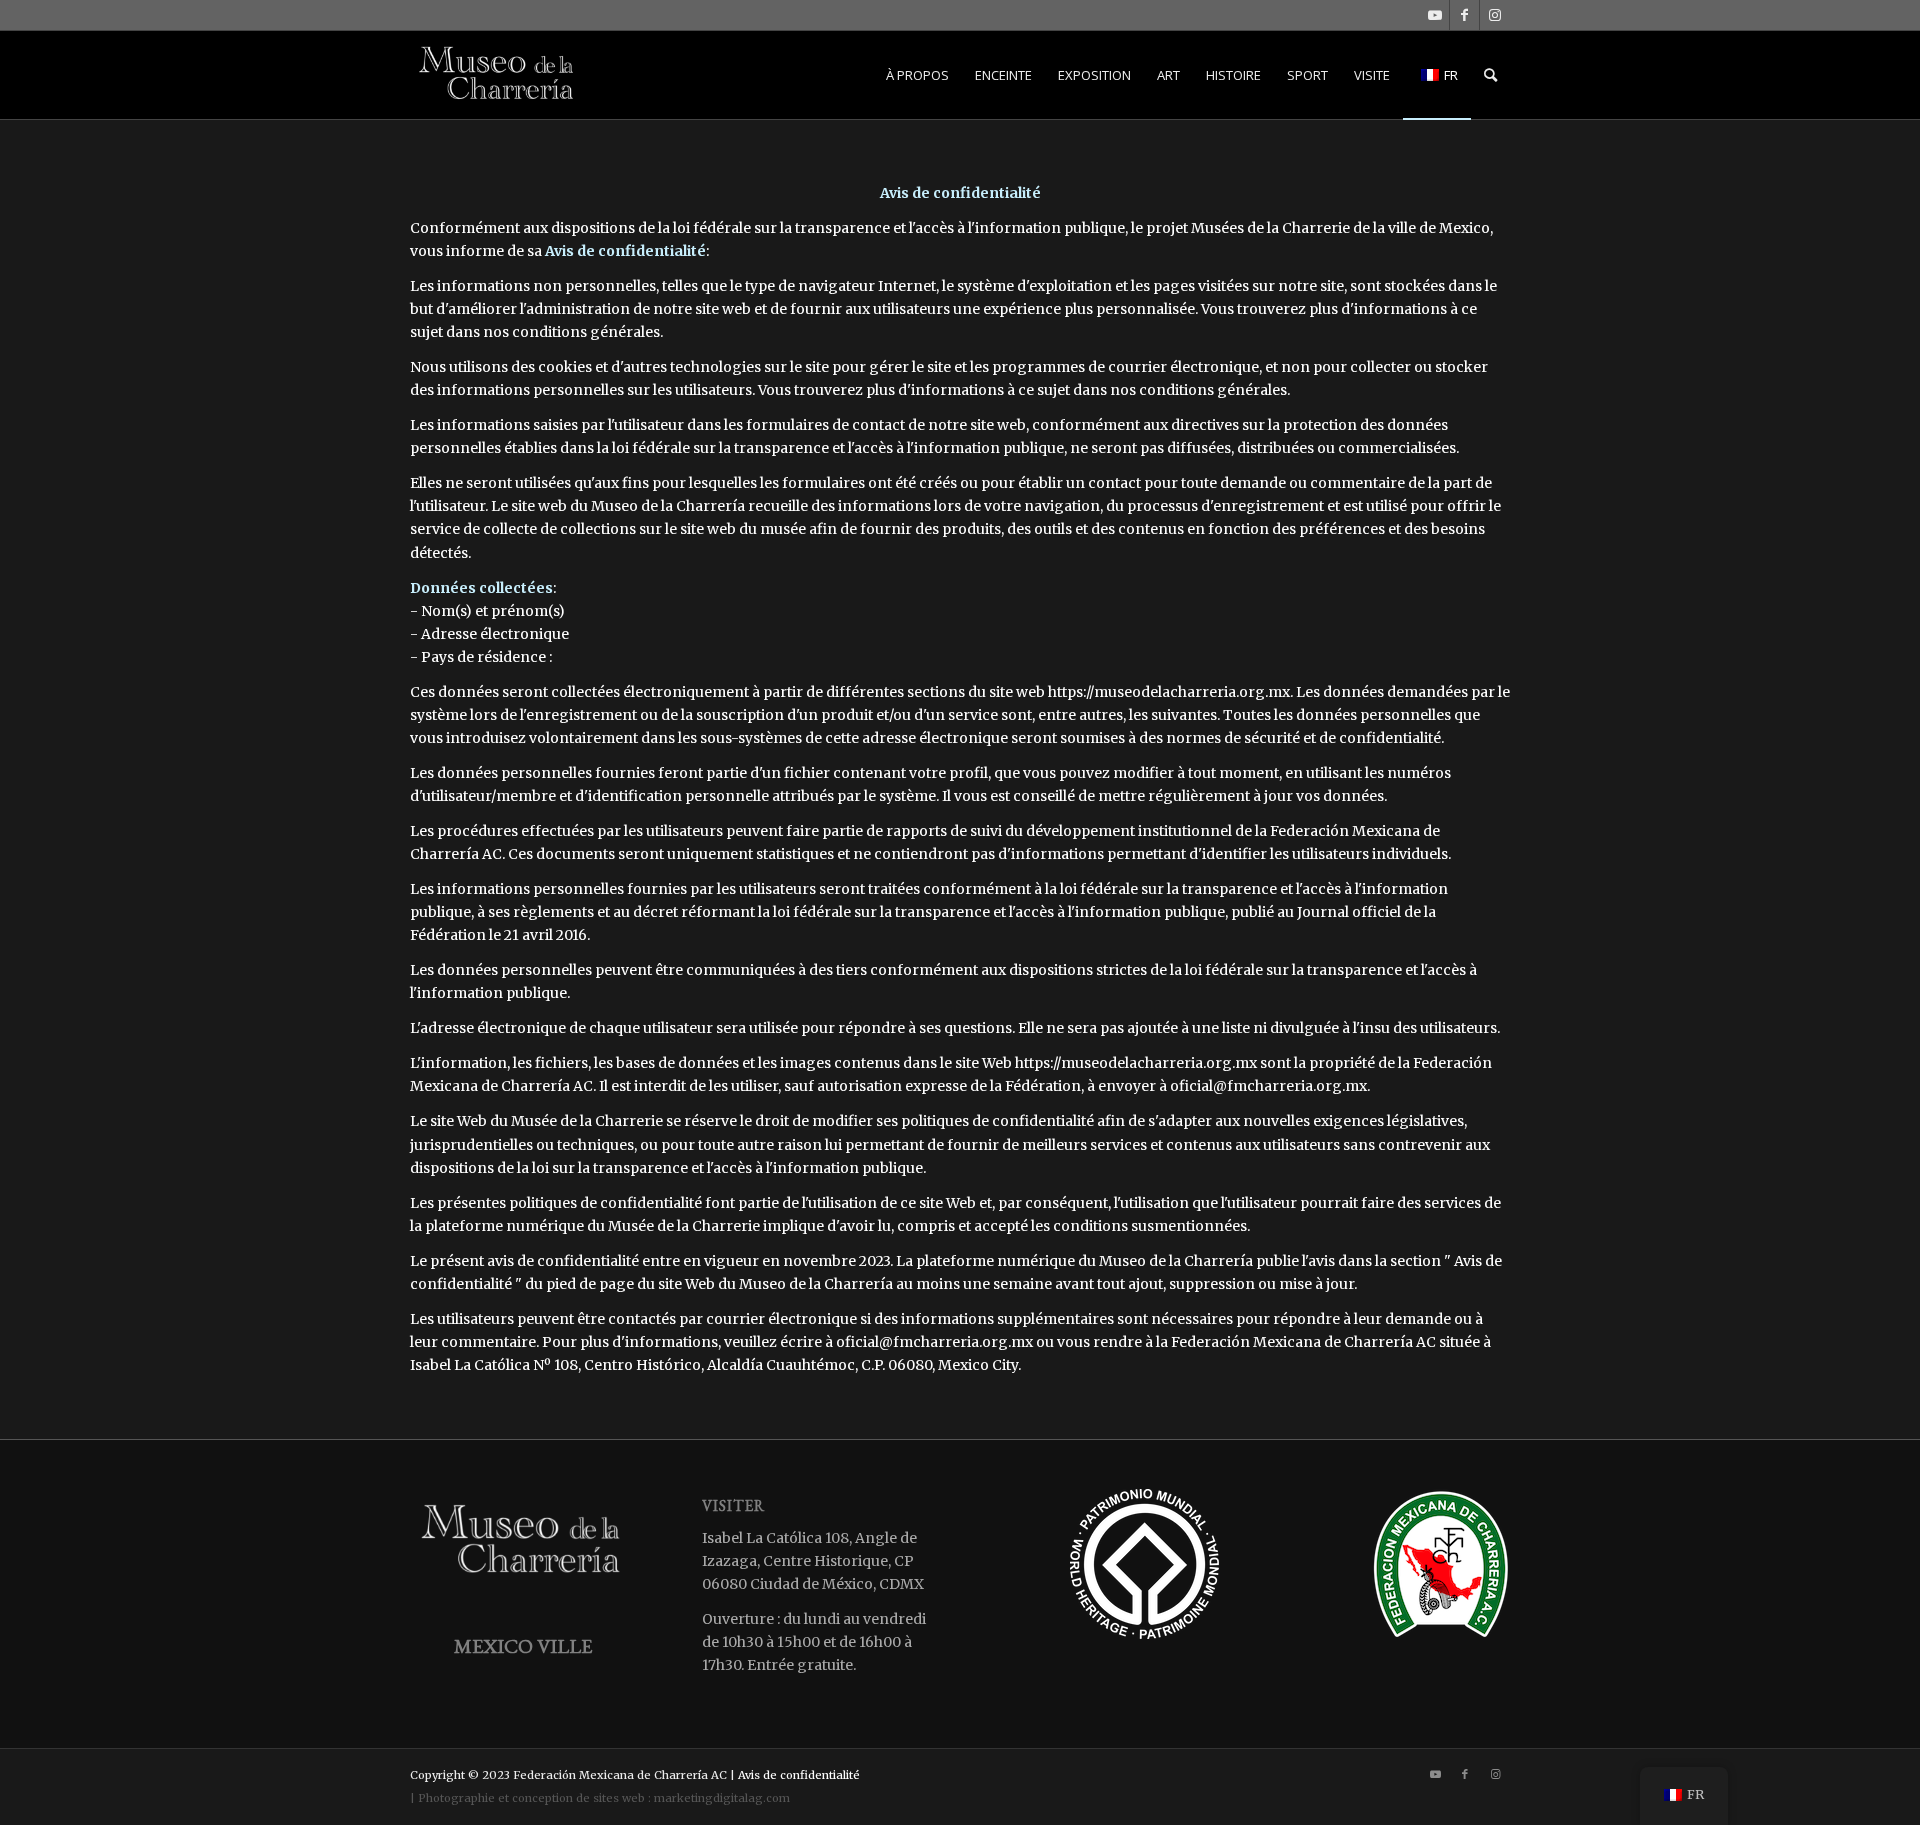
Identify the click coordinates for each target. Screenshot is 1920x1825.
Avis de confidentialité (799, 1775)
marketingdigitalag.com (722, 1798)
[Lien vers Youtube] (1434, 15)
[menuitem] (917, 75)
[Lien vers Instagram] (1495, 15)
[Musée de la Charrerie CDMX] (498, 75)
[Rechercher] (1490, 75)
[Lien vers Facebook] (1464, 15)
